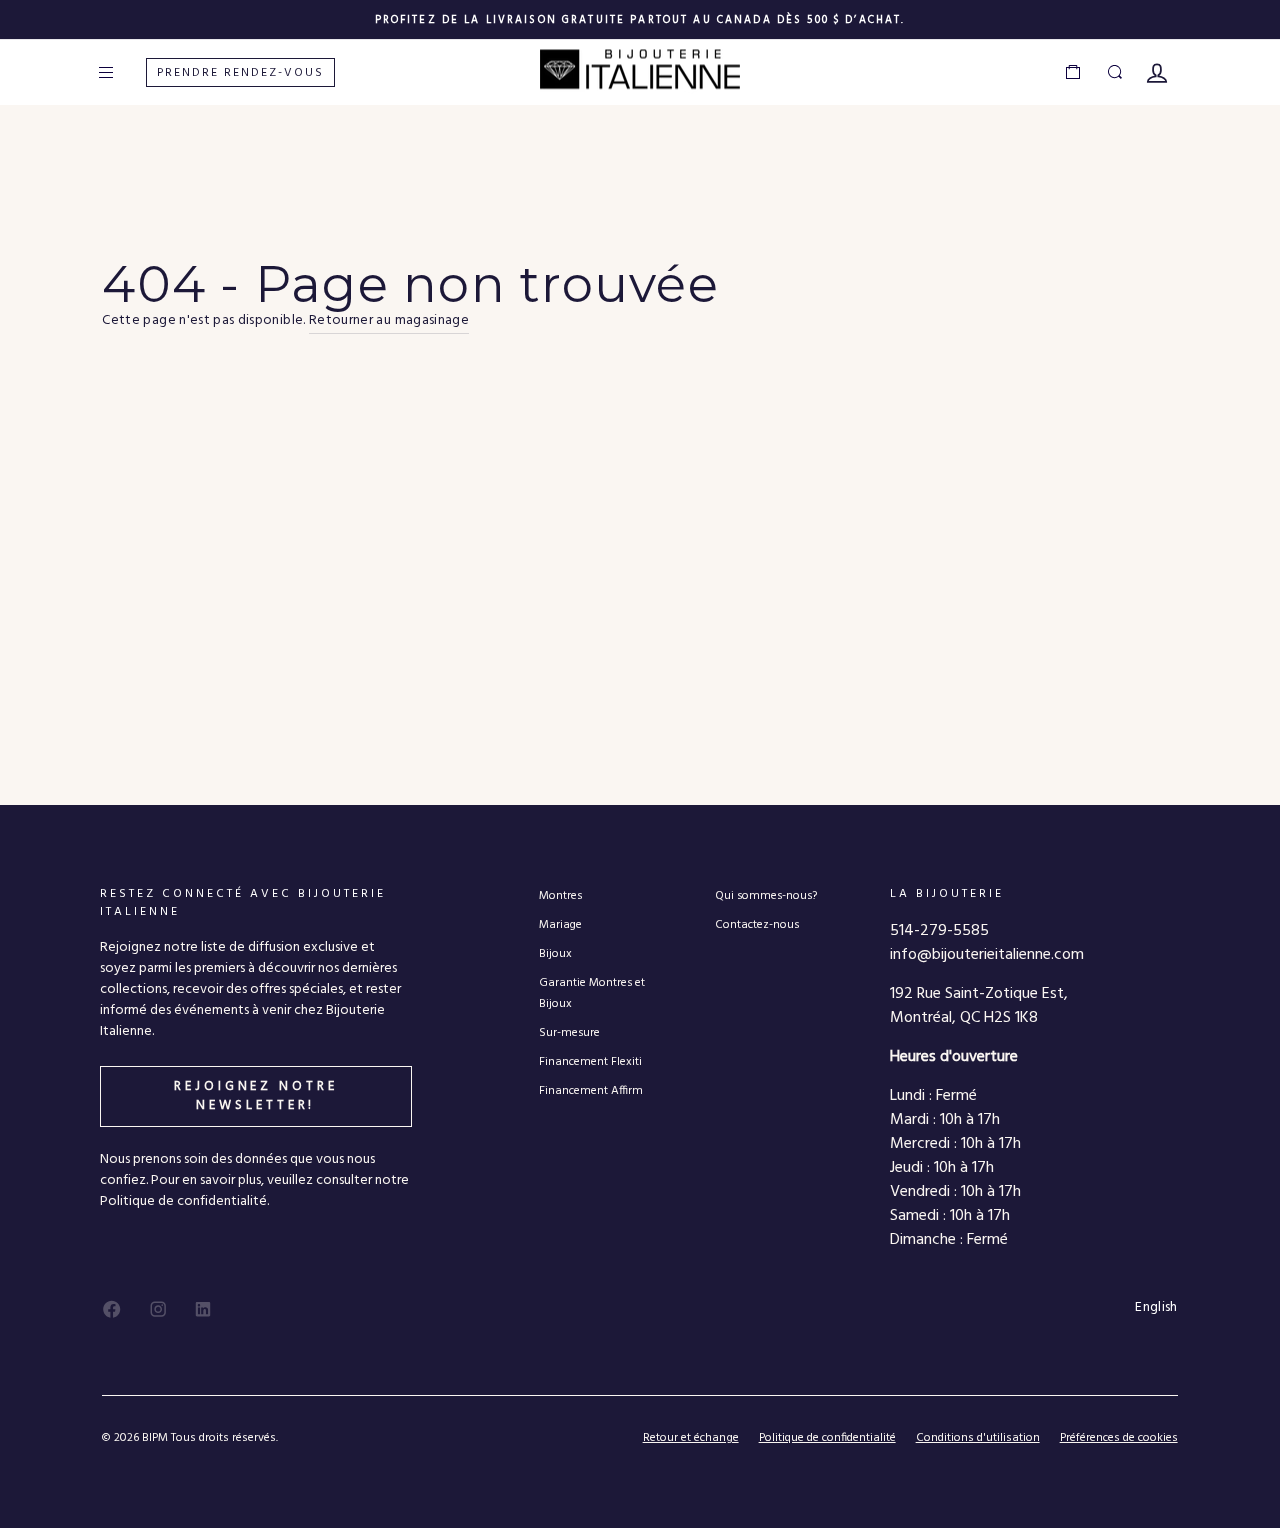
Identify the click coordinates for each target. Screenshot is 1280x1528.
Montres (560, 895)
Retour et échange (691, 1438)
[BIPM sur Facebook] (112, 1309)
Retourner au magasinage (389, 321)
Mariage (560, 924)
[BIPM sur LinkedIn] (203, 1309)
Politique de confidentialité (827, 1438)
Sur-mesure (569, 1032)
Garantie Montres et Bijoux (592, 993)
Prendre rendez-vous (240, 73)
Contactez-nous (757, 924)
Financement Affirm (591, 1090)
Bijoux (555, 953)
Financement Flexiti (590, 1061)
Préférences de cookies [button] (1119, 1438)
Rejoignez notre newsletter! (256, 1095)
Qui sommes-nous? (766, 895)
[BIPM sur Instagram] (158, 1309)
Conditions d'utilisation (978, 1438)
